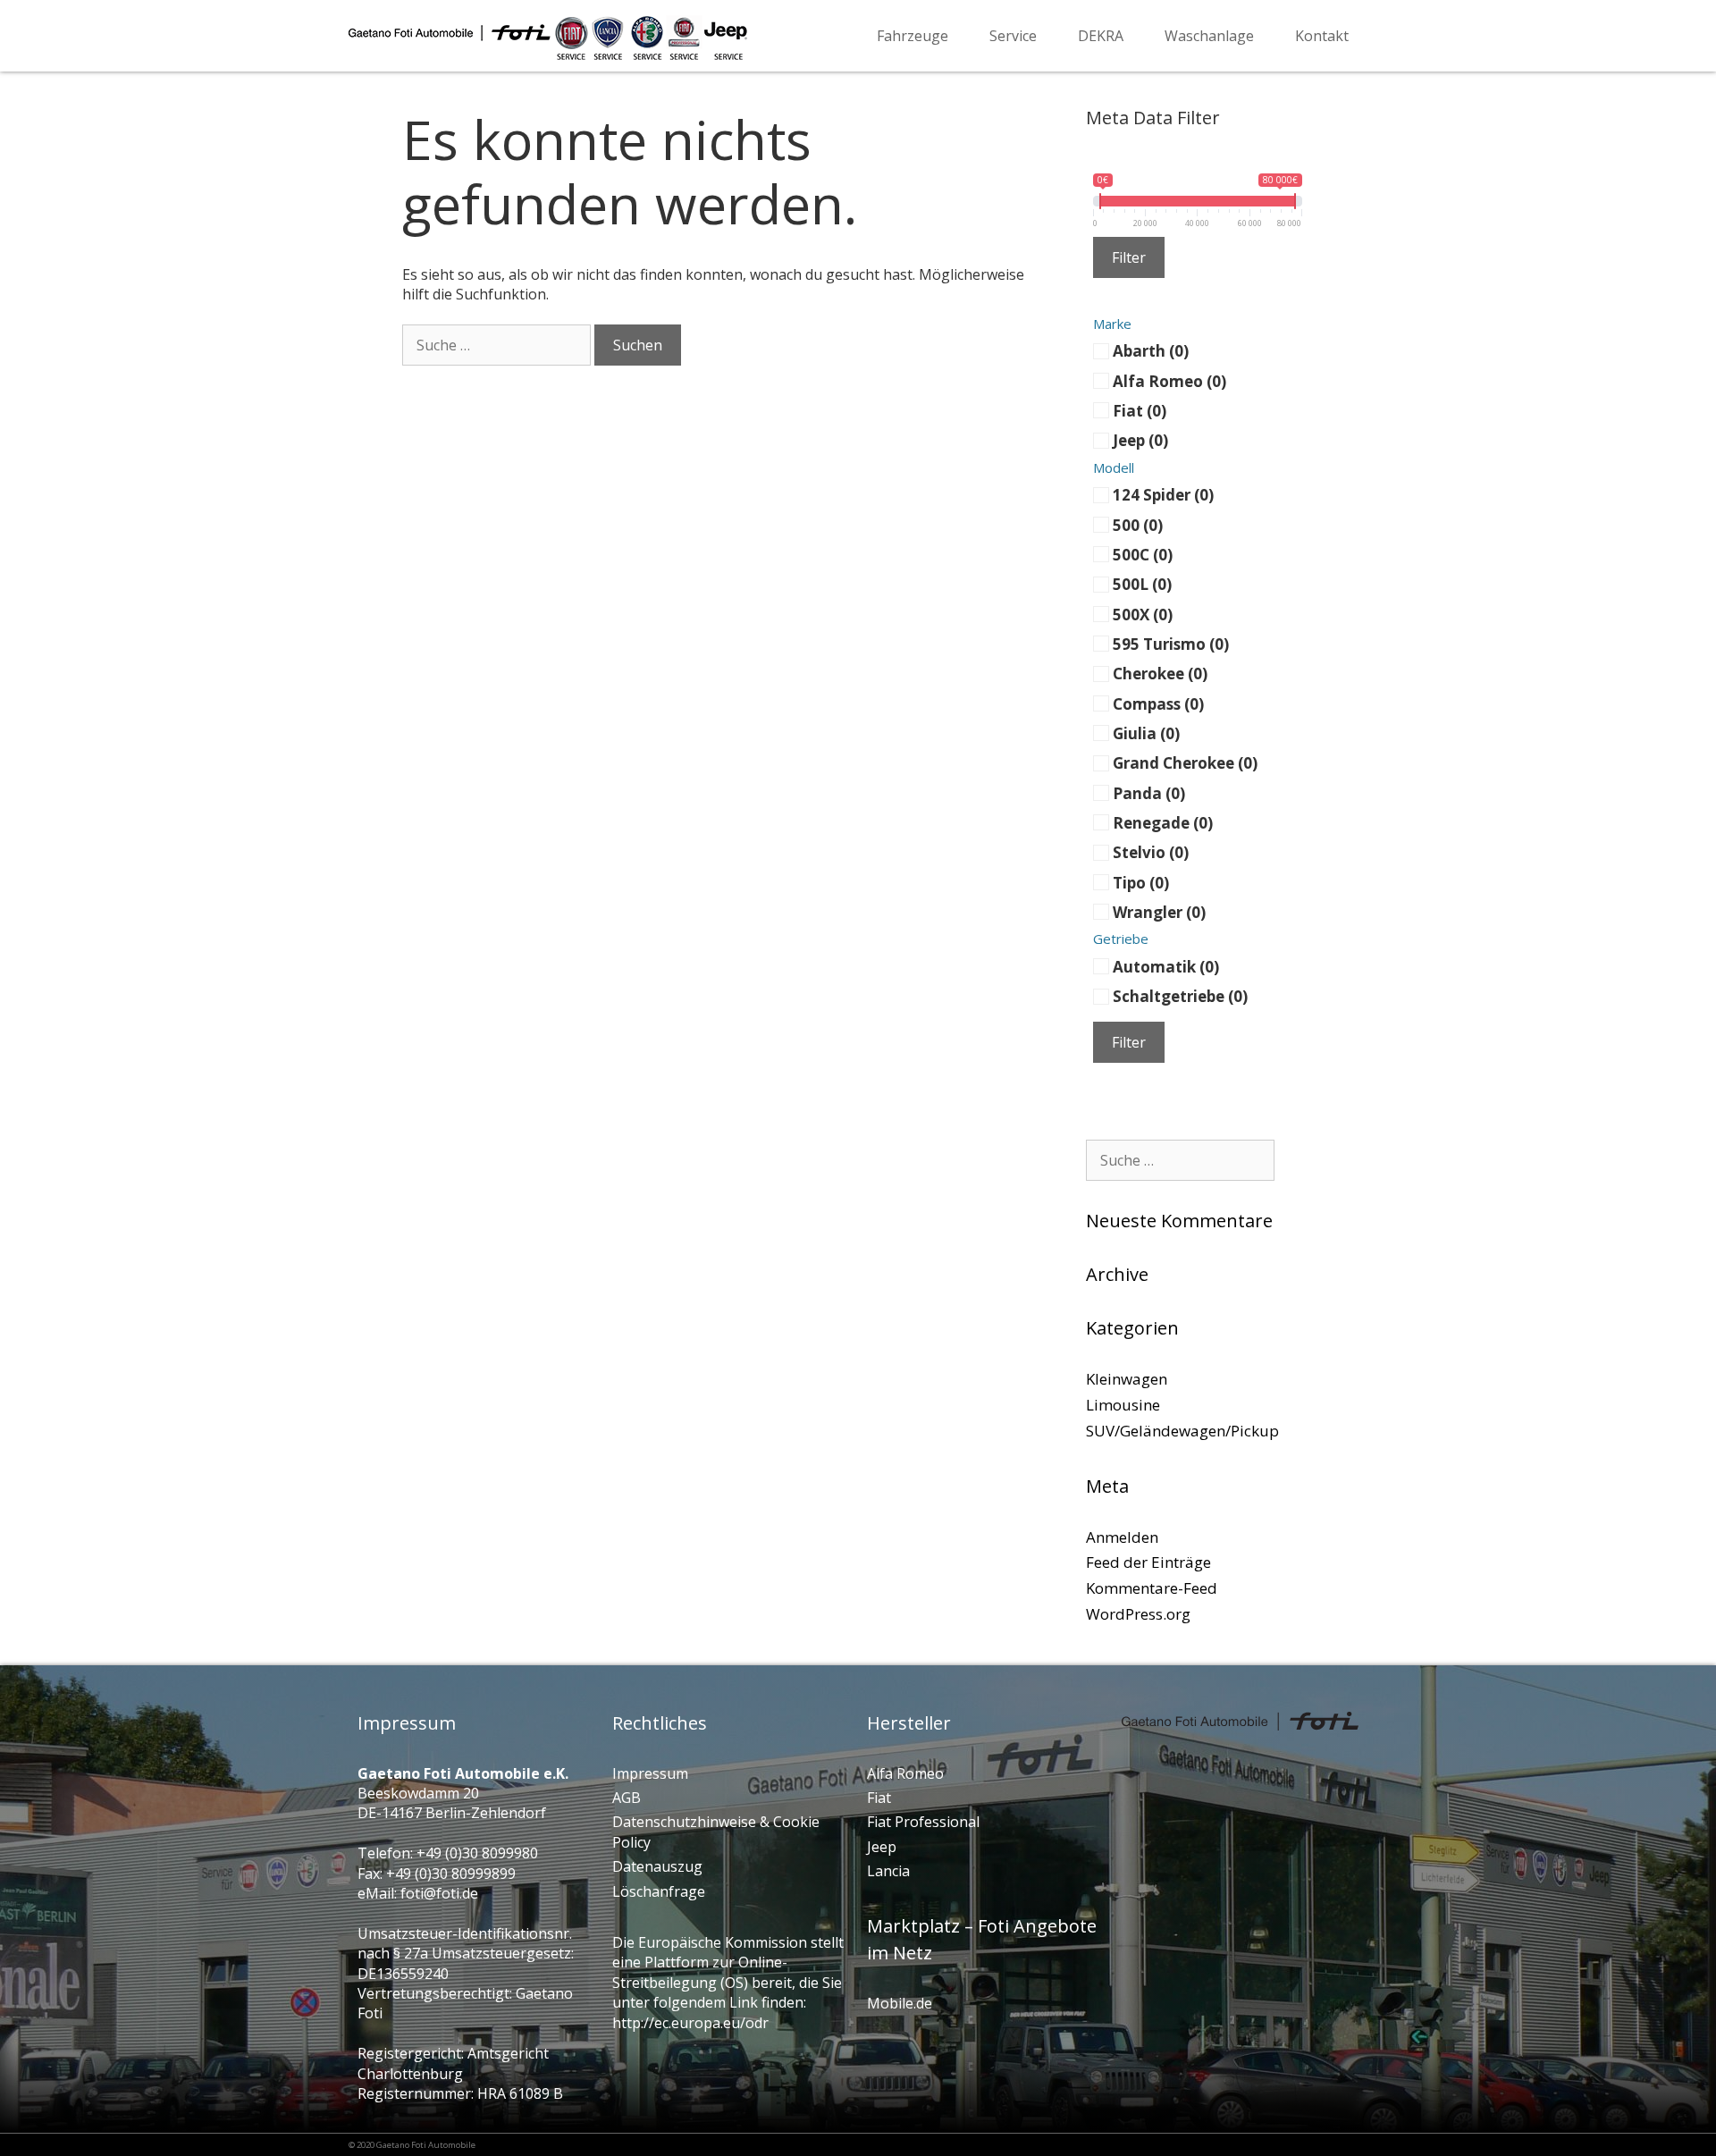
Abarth (1151, 351)
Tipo (1141, 882)
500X (1143, 614)
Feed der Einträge (1148, 1562)
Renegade (1163, 823)
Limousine (1123, 1405)
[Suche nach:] (496, 345)
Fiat (1140, 411)
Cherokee (1160, 674)
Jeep (1140, 440)
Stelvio (1151, 852)
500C (1143, 554)
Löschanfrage (659, 1891)
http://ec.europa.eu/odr (690, 2023)
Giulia (1146, 733)
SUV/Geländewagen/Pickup (1182, 1431)
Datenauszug (657, 1866)
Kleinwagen (1127, 1379)
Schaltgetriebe (1180, 996)
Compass (1158, 703)
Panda (1149, 792)
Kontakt (1322, 36)
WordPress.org (1138, 1614)
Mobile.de (900, 2003)
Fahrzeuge (913, 36)
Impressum (650, 1773)
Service (1013, 36)
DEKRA (1101, 36)
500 (1138, 524)
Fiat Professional (923, 1822)
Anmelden (1122, 1537)
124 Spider (1163, 495)
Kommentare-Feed (1152, 1588)
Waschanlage (1209, 36)
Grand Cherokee (1185, 763)
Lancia (888, 1871)
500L (1142, 584)
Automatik (1166, 966)
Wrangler (1159, 912)
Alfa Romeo (1169, 380)
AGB (627, 1798)
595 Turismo (1171, 643)
